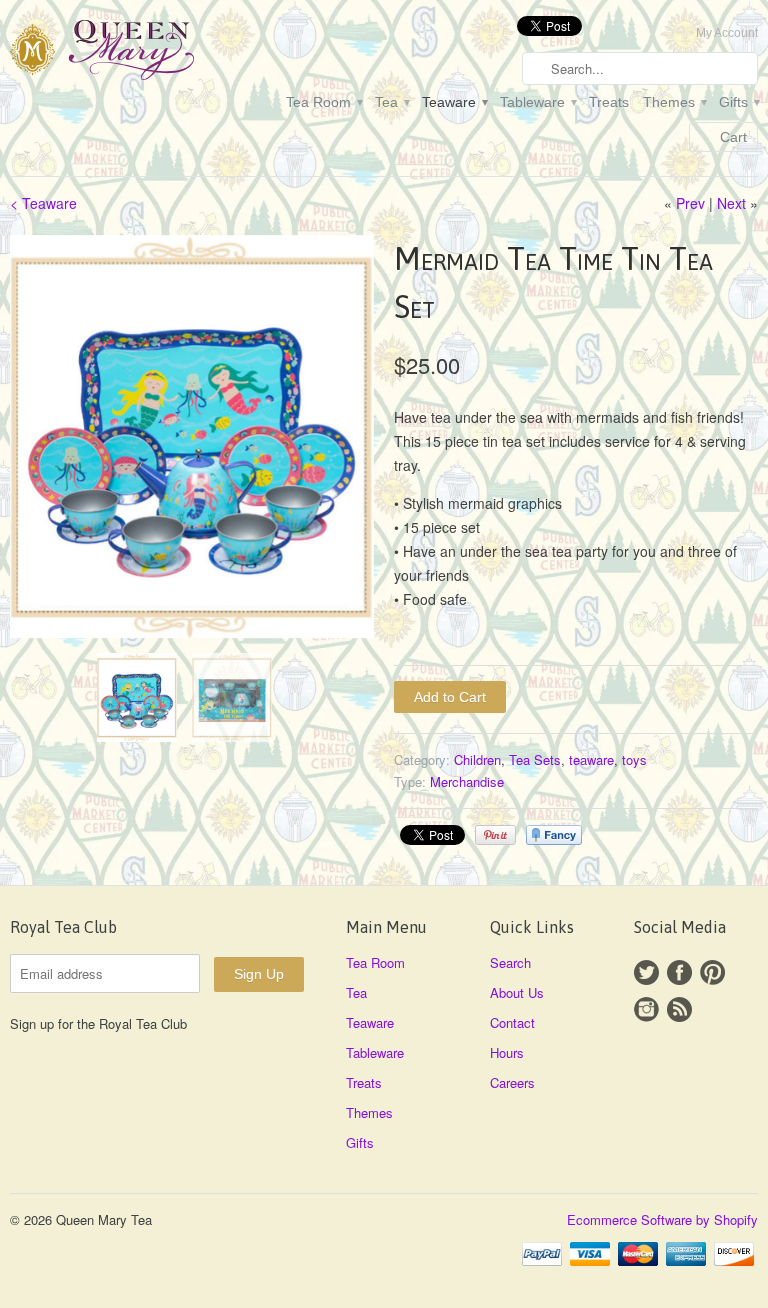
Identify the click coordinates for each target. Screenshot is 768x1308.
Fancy (554, 835)
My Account (727, 33)
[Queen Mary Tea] (128, 53)
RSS (679, 1009)
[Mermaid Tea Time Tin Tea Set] (192, 437)
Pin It (495, 835)
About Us (517, 992)
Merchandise (467, 781)
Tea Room (323, 102)
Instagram (646, 1009)
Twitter (646, 972)
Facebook (679, 972)
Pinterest (712, 972)
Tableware (537, 102)
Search (510, 962)
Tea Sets (535, 759)
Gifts (738, 102)
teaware (591, 759)
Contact (512, 1022)
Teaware (454, 102)
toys (634, 759)
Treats (609, 102)
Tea (391, 102)
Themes (674, 102)
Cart (733, 137)
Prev (690, 203)
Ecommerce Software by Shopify (662, 1219)
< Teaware (43, 203)
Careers (512, 1082)
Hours (507, 1052)
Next (731, 203)
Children (477, 759)
